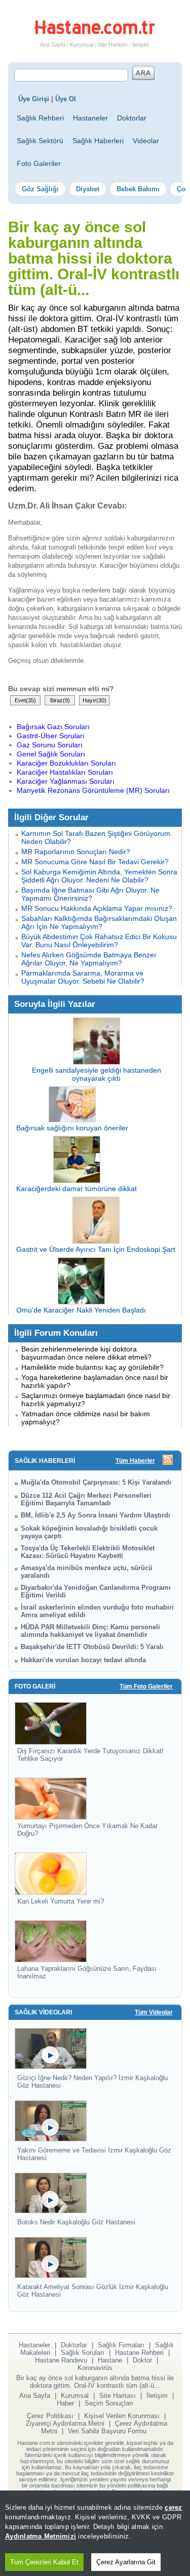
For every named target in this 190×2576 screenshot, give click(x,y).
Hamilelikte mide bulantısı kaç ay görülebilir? (92, 1367)
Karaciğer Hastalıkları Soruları (65, 772)
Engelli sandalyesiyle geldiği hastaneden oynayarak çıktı (97, 1074)
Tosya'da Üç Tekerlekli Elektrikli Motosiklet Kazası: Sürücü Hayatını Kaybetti (88, 1552)
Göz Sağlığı (40, 189)
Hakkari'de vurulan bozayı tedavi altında (83, 1660)
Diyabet (88, 189)
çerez (173, 2507)
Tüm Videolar (154, 2012)
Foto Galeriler (39, 163)
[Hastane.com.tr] (94, 32)
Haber (65, 2403)
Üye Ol (66, 99)
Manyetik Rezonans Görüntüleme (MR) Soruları (93, 790)
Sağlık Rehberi (40, 118)
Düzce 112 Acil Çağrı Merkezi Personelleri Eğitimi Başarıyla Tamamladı (86, 1499)
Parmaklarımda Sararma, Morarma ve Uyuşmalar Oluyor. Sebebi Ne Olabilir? (83, 977)
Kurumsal (82, 45)
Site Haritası (113, 45)
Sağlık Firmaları (121, 2345)
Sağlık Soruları (83, 2353)
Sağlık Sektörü (40, 141)
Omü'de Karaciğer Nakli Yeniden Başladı (81, 1310)
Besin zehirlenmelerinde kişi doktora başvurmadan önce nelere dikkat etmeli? (86, 1353)
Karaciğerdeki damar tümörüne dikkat (77, 1189)
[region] (95, 2533)
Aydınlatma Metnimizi (41, 2536)
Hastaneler (90, 118)
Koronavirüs (95, 2368)
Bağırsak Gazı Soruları (53, 727)
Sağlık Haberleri (98, 141)
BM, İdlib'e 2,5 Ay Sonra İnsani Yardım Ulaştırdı (96, 1515)
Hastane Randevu (61, 2360)
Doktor (142, 2360)
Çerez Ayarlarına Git (126, 2562)
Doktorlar (132, 118)
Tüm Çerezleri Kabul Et (44, 2562)
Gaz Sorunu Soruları (50, 745)
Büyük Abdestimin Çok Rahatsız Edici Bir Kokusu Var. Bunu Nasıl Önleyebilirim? (99, 941)
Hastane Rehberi (139, 2353)
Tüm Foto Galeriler (146, 1686)
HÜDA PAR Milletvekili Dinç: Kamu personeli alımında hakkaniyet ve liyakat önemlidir (90, 1631)
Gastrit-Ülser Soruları (51, 736)
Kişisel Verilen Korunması (122, 2416)
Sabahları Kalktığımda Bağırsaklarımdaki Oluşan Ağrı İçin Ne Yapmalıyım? (99, 922)
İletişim (141, 45)
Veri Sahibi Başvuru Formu (107, 2431)
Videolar (146, 141)
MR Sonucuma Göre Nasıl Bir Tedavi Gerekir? (95, 862)
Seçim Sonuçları (109, 2403)
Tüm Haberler (135, 1461)
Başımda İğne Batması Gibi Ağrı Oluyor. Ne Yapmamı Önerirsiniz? (90, 894)
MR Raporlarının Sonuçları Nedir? (76, 852)
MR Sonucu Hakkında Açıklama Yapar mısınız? (97, 908)
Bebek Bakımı (138, 189)
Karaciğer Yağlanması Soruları (66, 781)
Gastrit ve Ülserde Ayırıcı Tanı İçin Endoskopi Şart (96, 1249)
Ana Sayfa (53, 45)
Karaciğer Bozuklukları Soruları (66, 763)
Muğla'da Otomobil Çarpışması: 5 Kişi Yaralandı (96, 1482)
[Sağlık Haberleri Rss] (168, 1461)
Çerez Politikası (50, 2416)
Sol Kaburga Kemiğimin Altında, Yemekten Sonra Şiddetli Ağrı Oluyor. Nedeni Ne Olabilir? (99, 876)
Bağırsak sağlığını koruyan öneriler (72, 1128)
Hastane (110, 2360)
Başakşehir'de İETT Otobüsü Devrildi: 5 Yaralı (92, 1647)
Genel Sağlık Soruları (51, 754)
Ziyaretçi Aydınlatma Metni (65, 2423)
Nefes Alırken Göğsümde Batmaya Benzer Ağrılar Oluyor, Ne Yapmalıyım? (89, 959)
